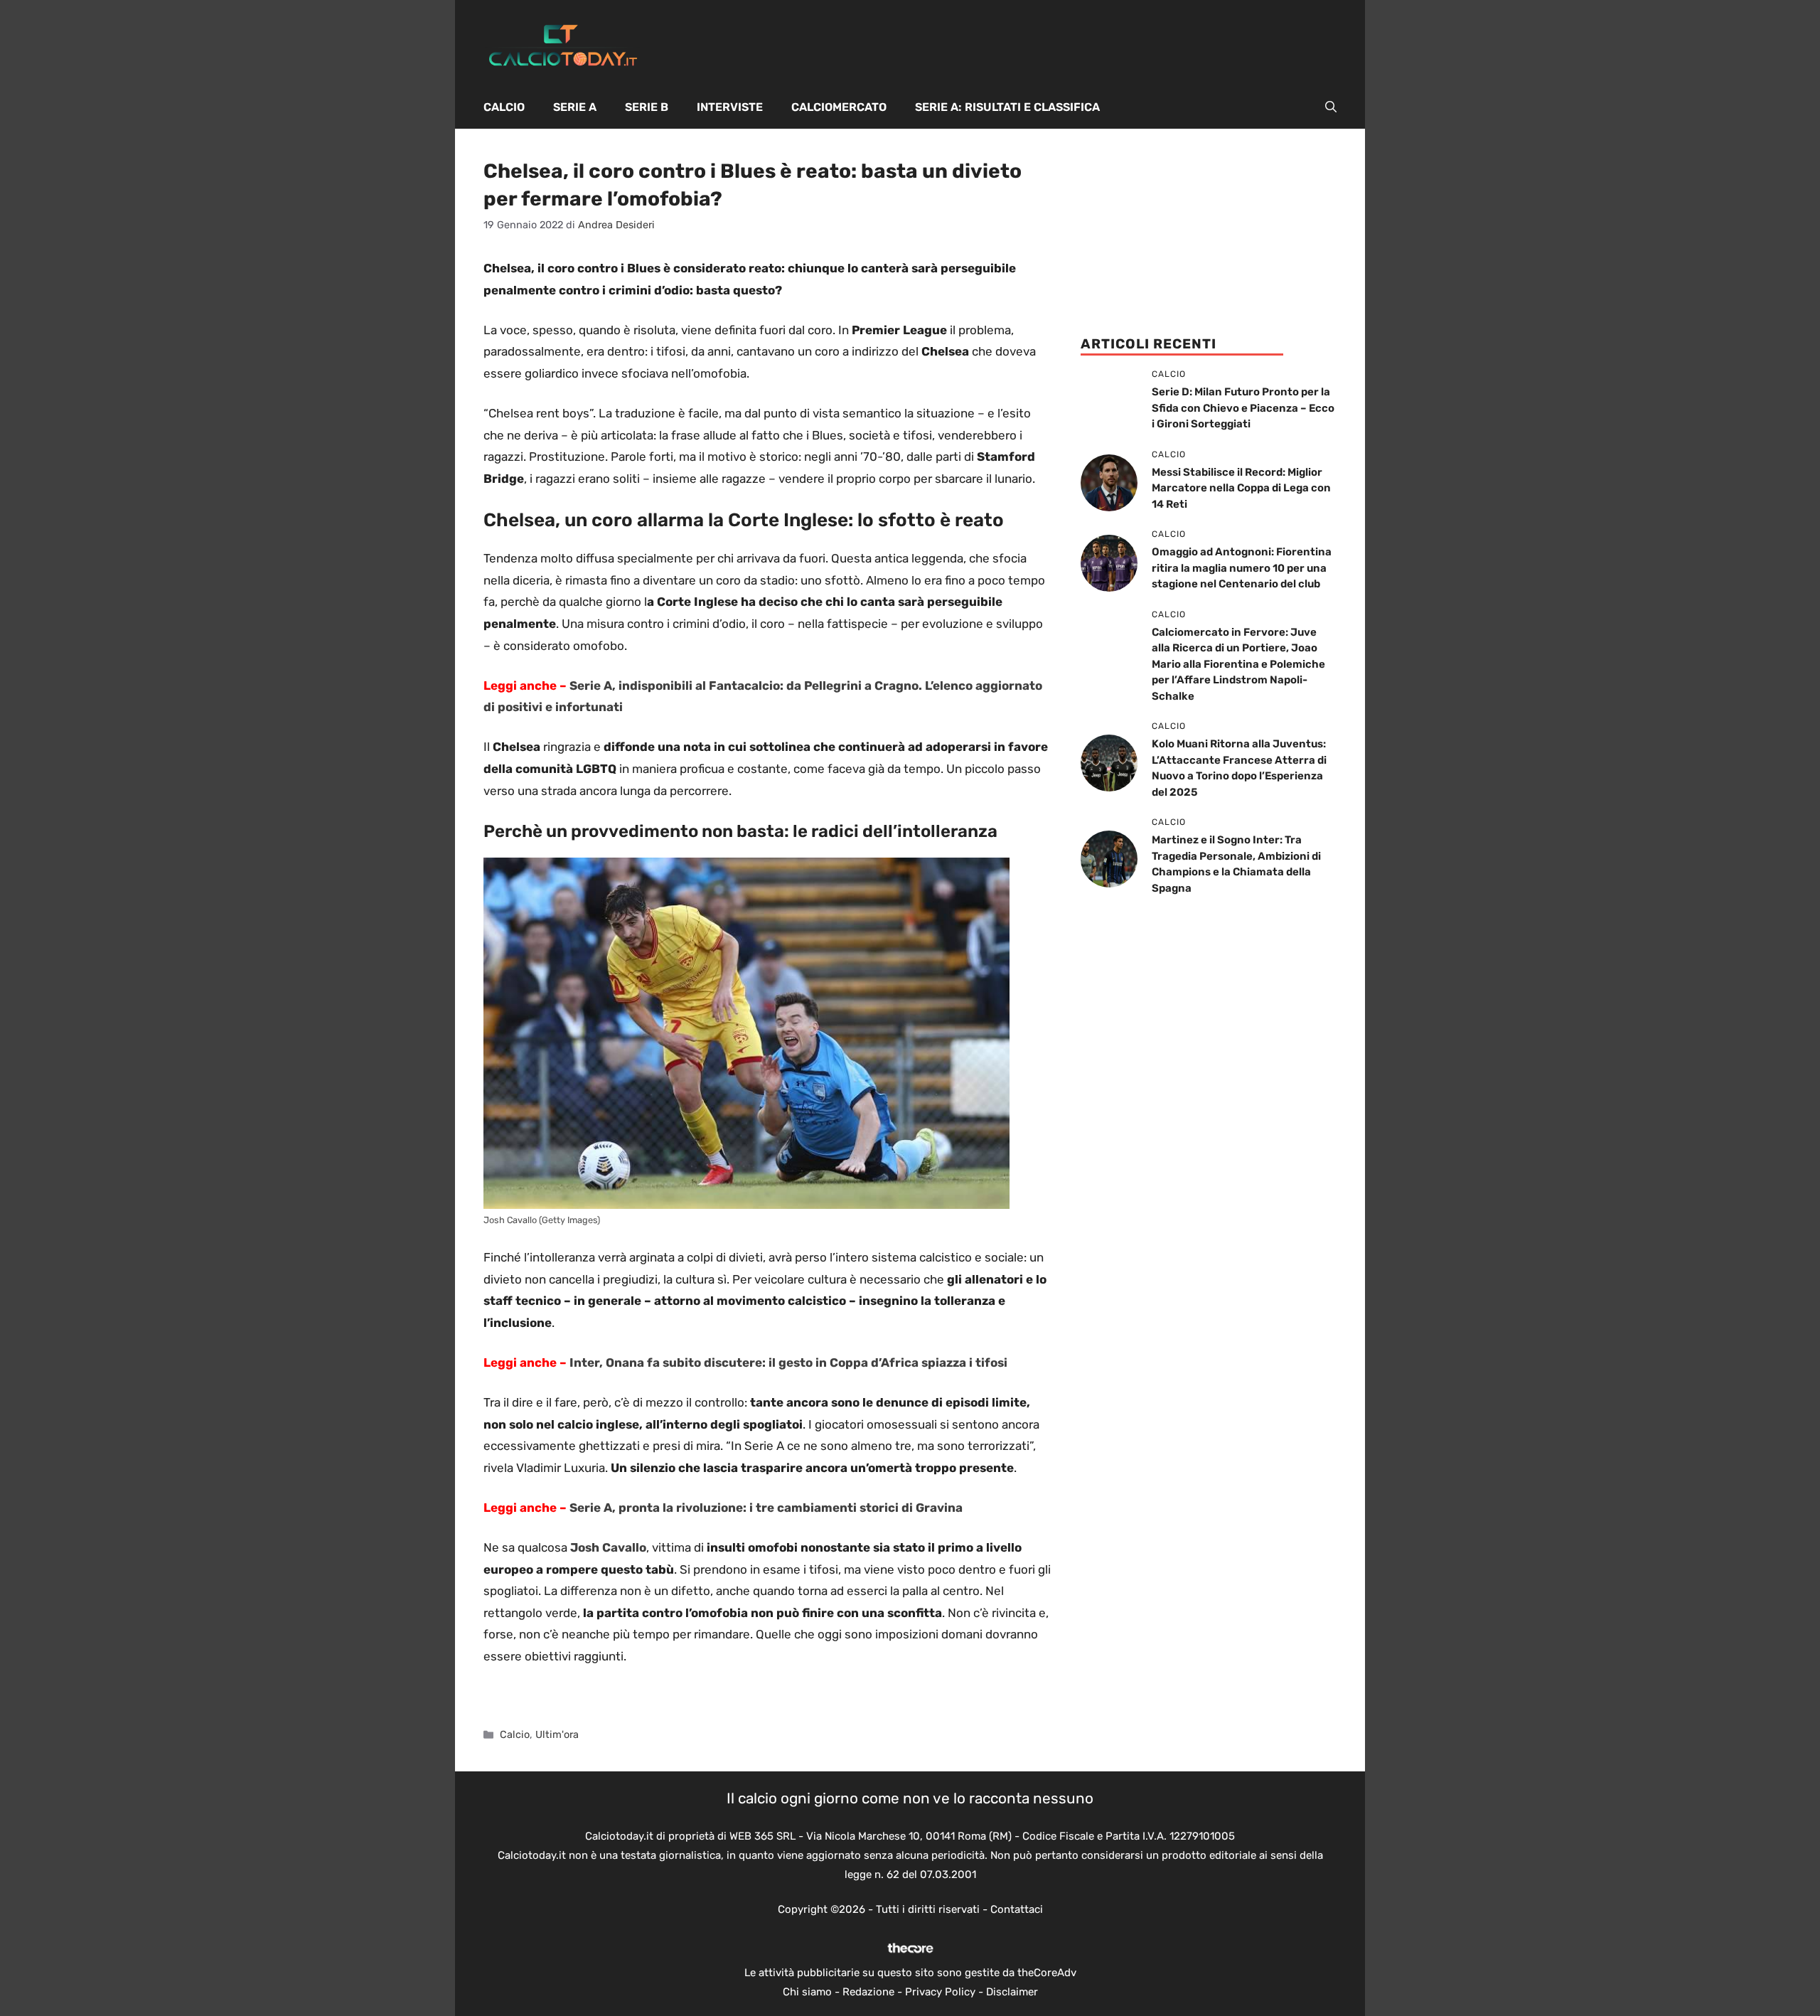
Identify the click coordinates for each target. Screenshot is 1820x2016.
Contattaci (1017, 1909)
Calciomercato (839, 107)
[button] (1331, 107)
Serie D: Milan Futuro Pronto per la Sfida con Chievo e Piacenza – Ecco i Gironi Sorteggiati (1243, 408)
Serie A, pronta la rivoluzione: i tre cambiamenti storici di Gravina (766, 1508)
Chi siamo (807, 1992)
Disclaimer (1012, 1992)
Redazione (868, 1992)
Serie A (575, 107)
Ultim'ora (557, 1734)
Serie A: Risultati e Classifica (1007, 107)
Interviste (730, 107)
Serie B (647, 107)
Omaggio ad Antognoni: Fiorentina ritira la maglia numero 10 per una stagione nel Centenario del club (1242, 568)
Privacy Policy (940, 1992)
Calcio (504, 107)
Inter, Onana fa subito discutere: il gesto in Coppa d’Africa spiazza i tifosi (788, 1362)
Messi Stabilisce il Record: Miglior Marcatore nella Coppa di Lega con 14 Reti (1241, 488)
